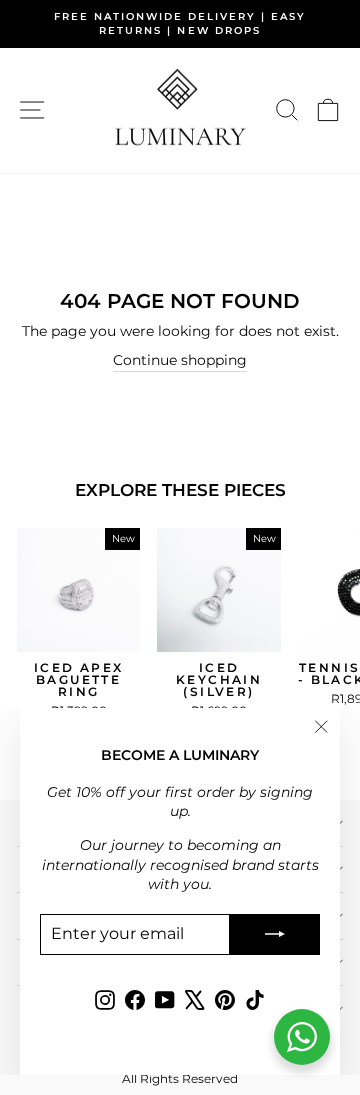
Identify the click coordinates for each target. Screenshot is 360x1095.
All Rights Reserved (180, 1078)
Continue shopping (180, 360)
